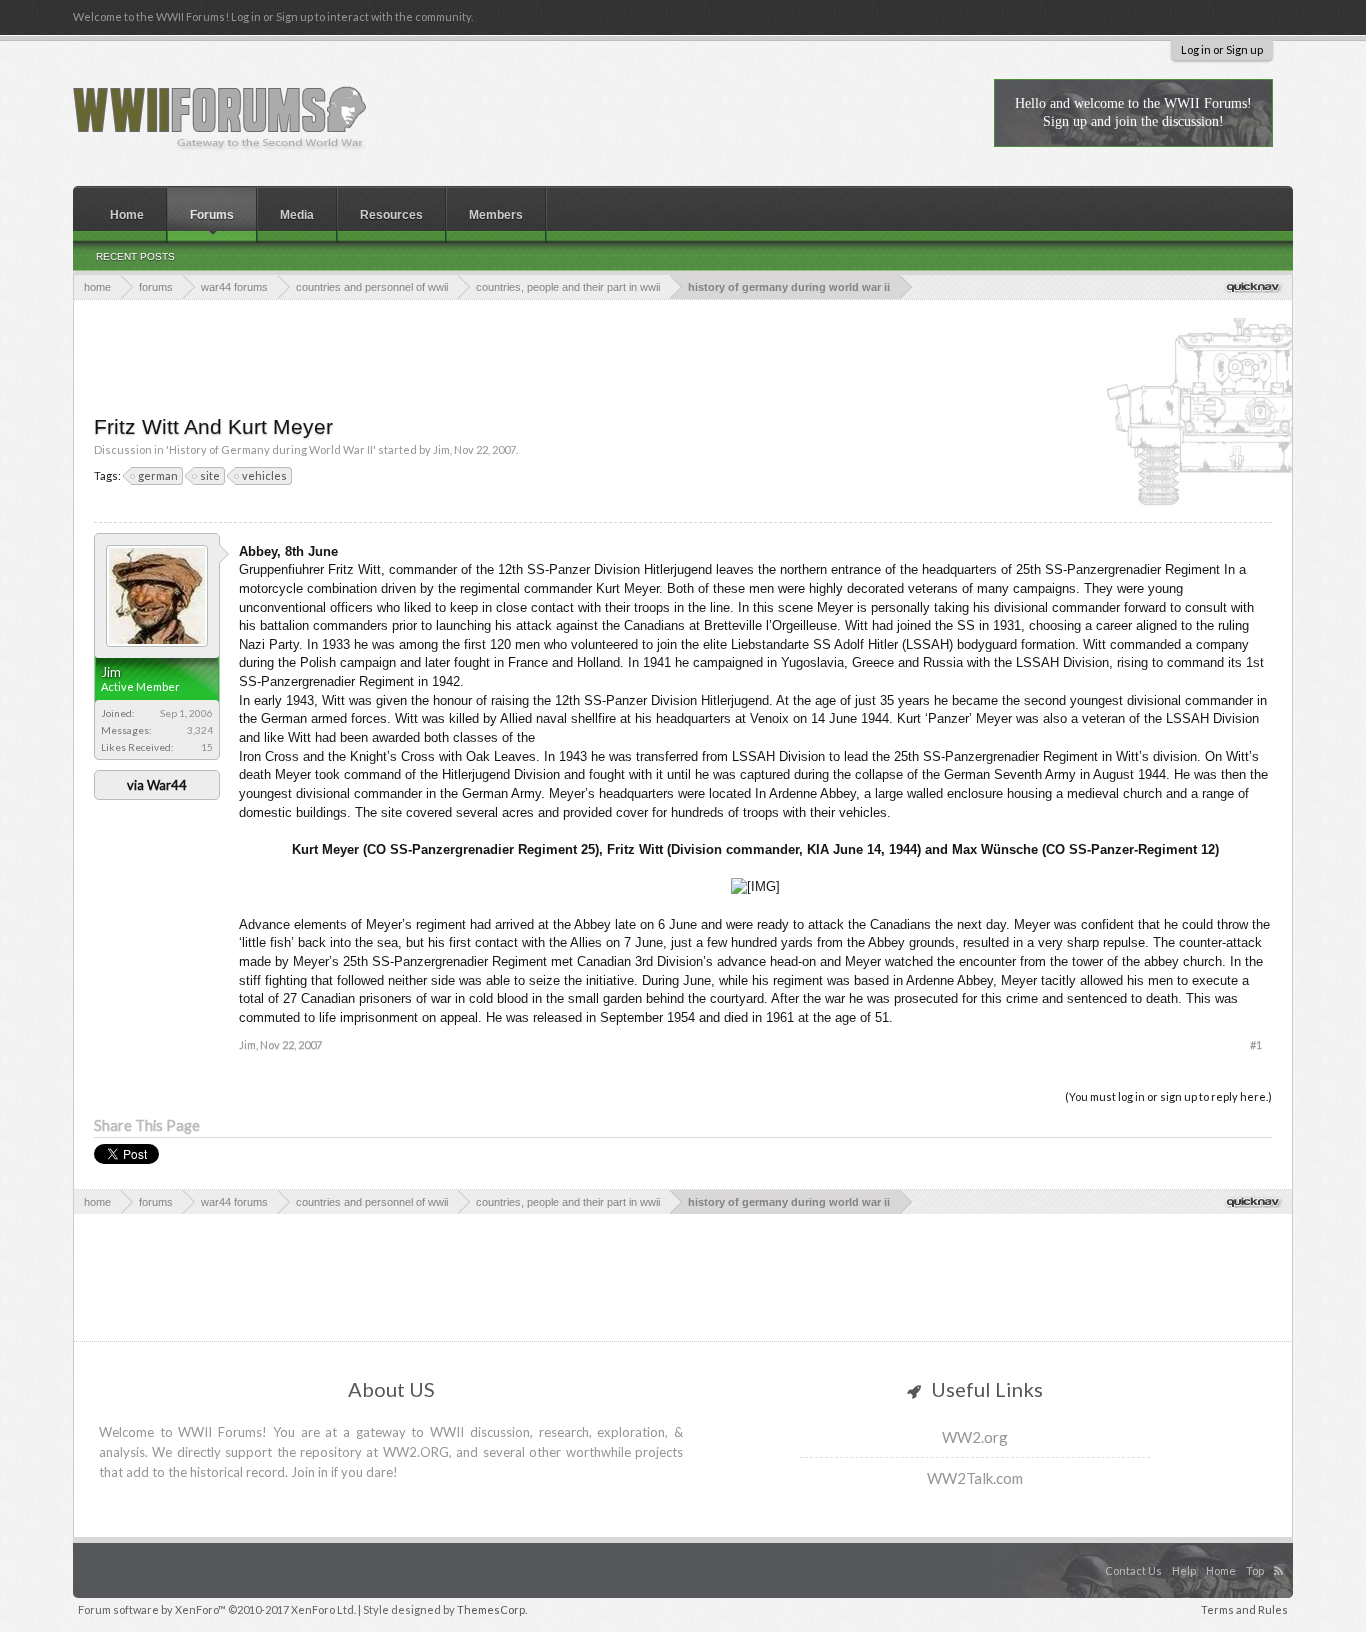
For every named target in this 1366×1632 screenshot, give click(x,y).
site (210, 475)
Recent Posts (135, 256)
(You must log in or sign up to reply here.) (1168, 1096)
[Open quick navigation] (1254, 286)
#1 (1256, 1044)
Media (297, 215)
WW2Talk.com (975, 1478)
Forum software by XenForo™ (217, 1609)
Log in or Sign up (1222, 49)
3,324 (200, 730)
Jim (441, 449)
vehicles (264, 475)
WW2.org (975, 1437)
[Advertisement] (683, 355)
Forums (212, 215)
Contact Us (1133, 1570)
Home (127, 215)
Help (1184, 1570)
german (158, 475)
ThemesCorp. (492, 1609)
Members (496, 215)
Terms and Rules (1244, 1609)
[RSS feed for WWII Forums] (1281, 1550)
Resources (391, 215)
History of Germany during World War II (271, 449)
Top (1255, 1570)
